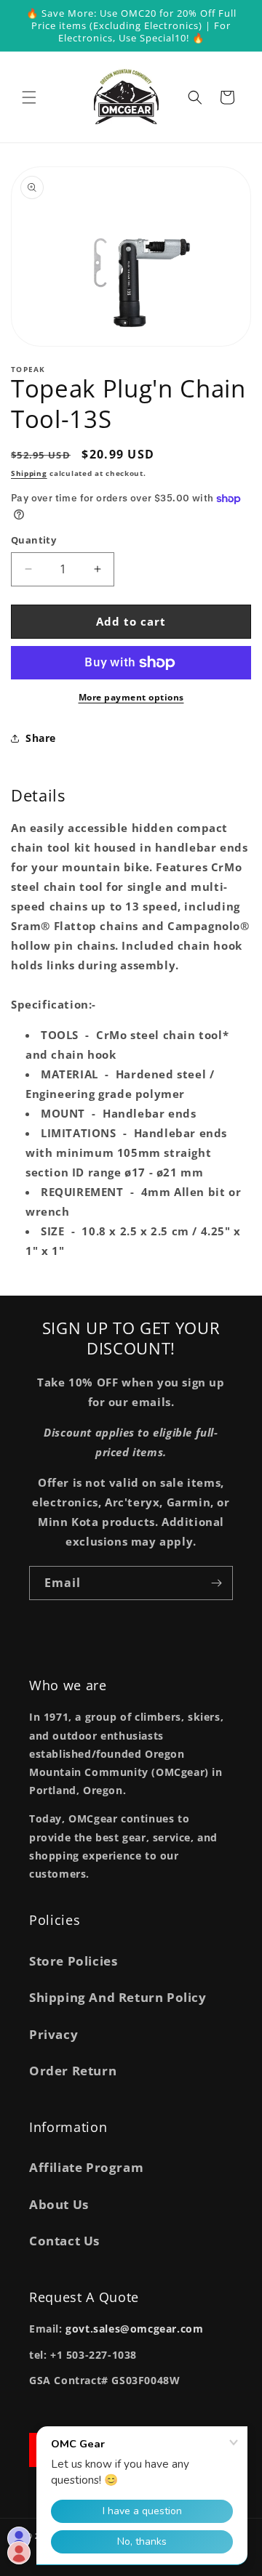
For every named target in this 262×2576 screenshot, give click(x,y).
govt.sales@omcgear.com (134, 2329)
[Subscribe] (216, 1583)
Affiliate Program (86, 2167)
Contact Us (64, 2241)
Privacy (53, 2034)
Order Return (73, 2071)
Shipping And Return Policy (118, 1997)
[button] (29, 97)
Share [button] (41, 738)
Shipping (29, 473)
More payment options (131, 697)
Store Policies (73, 1961)
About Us (59, 2204)
